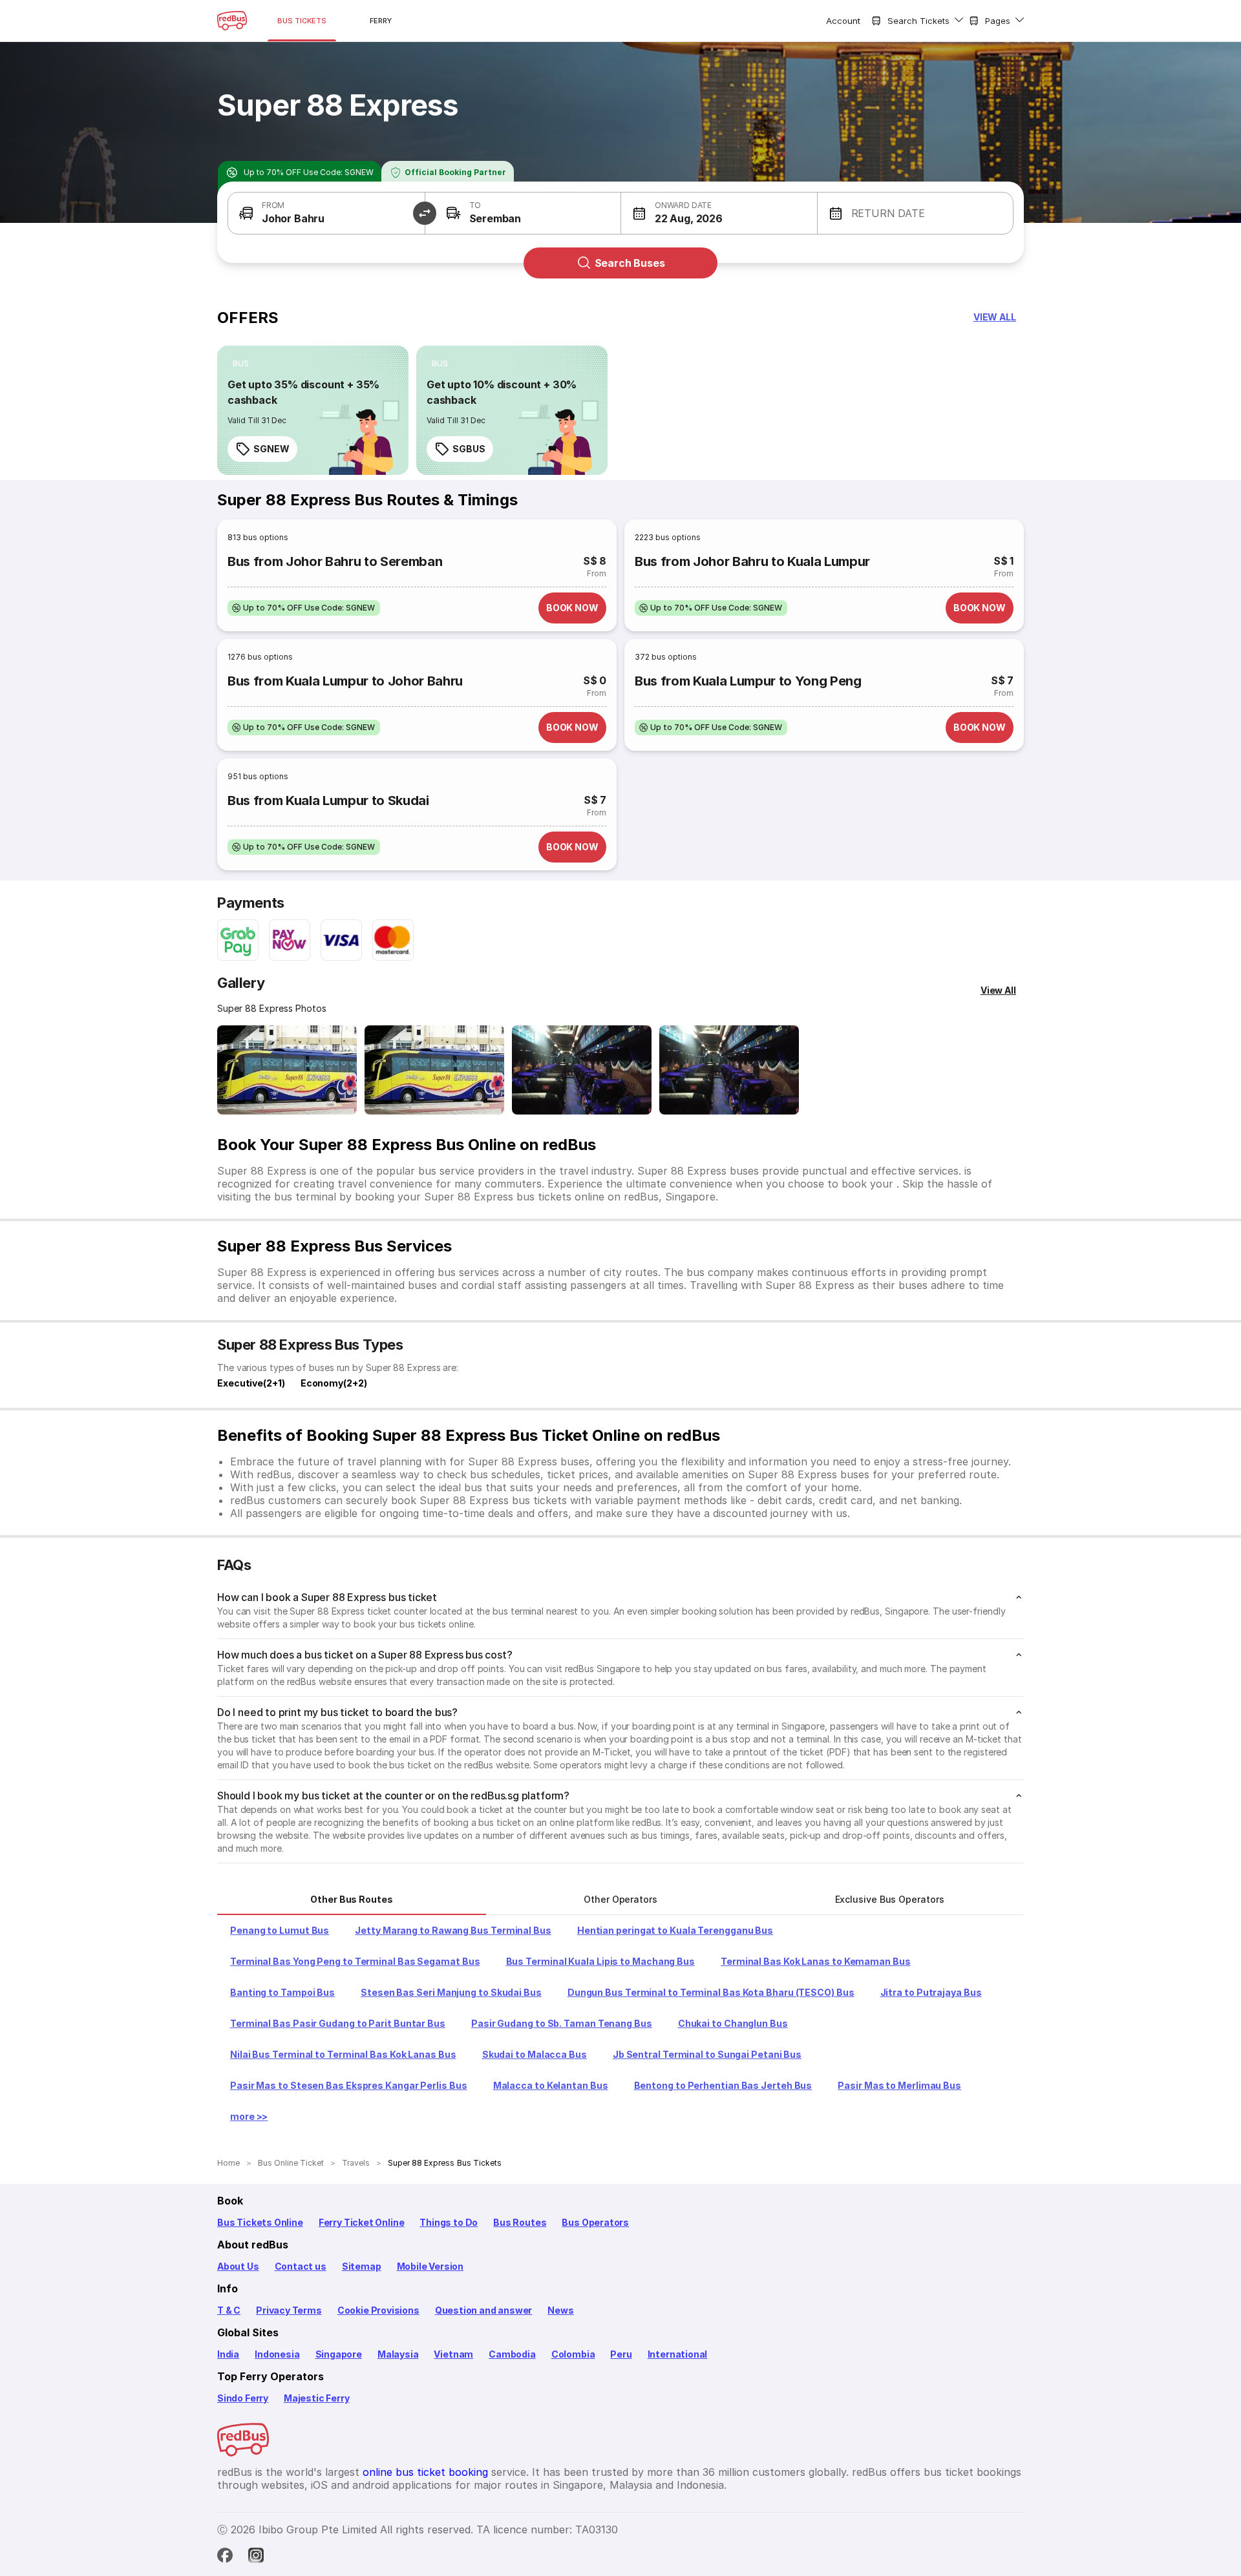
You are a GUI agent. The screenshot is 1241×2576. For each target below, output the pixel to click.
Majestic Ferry (316, 2398)
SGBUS (469, 449)
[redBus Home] (232, 21)
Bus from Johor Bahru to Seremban (335, 561)
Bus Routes (520, 2222)
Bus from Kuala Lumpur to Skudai (328, 801)
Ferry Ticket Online (362, 2222)
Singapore (339, 2354)
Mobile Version (430, 2266)
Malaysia (398, 2354)
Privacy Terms (289, 2310)
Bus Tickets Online (260, 2222)
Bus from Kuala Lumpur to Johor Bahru (345, 681)
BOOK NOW (572, 608)
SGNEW (271, 449)
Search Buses (630, 263)
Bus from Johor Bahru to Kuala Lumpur (752, 561)
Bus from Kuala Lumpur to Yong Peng (748, 681)
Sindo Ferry (243, 2398)
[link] (313, 410)
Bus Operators (595, 2222)
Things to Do (449, 2222)
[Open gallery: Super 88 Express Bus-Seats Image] (582, 1070)
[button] (326, 213)
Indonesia (277, 2354)
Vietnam (453, 2354)
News (560, 2310)
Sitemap (362, 2266)
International (678, 2354)
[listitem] (241, 364)
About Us (238, 2266)
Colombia (573, 2354)
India (228, 2354)
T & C (229, 2310)
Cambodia (512, 2354)
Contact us (301, 2266)
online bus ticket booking (425, 2472)
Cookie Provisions (378, 2310)
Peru (621, 2354)
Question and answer (484, 2310)
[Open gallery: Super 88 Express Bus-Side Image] (287, 1070)
